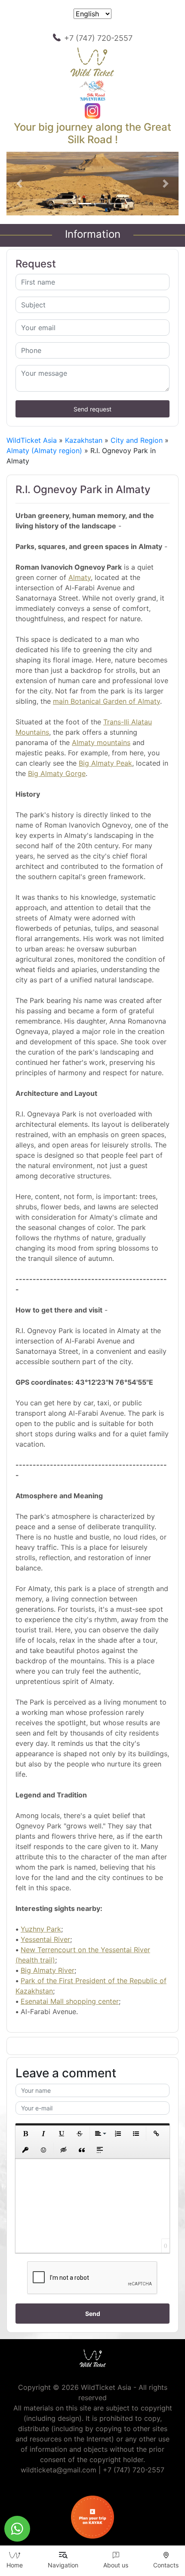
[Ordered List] (118, 2134)
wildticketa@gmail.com (59, 2470)
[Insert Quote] (82, 2150)
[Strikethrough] (80, 2134)
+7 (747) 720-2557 (98, 38)
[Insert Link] (156, 2134)
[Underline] (62, 2134)
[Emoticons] (43, 2150)
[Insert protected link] (25, 2150)
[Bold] (25, 2134)
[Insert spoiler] (100, 2150)
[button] (19, 184)
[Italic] (43, 2134)
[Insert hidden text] (64, 2150)
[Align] (100, 2134)
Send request (92, 409)
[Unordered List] (136, 2134)
